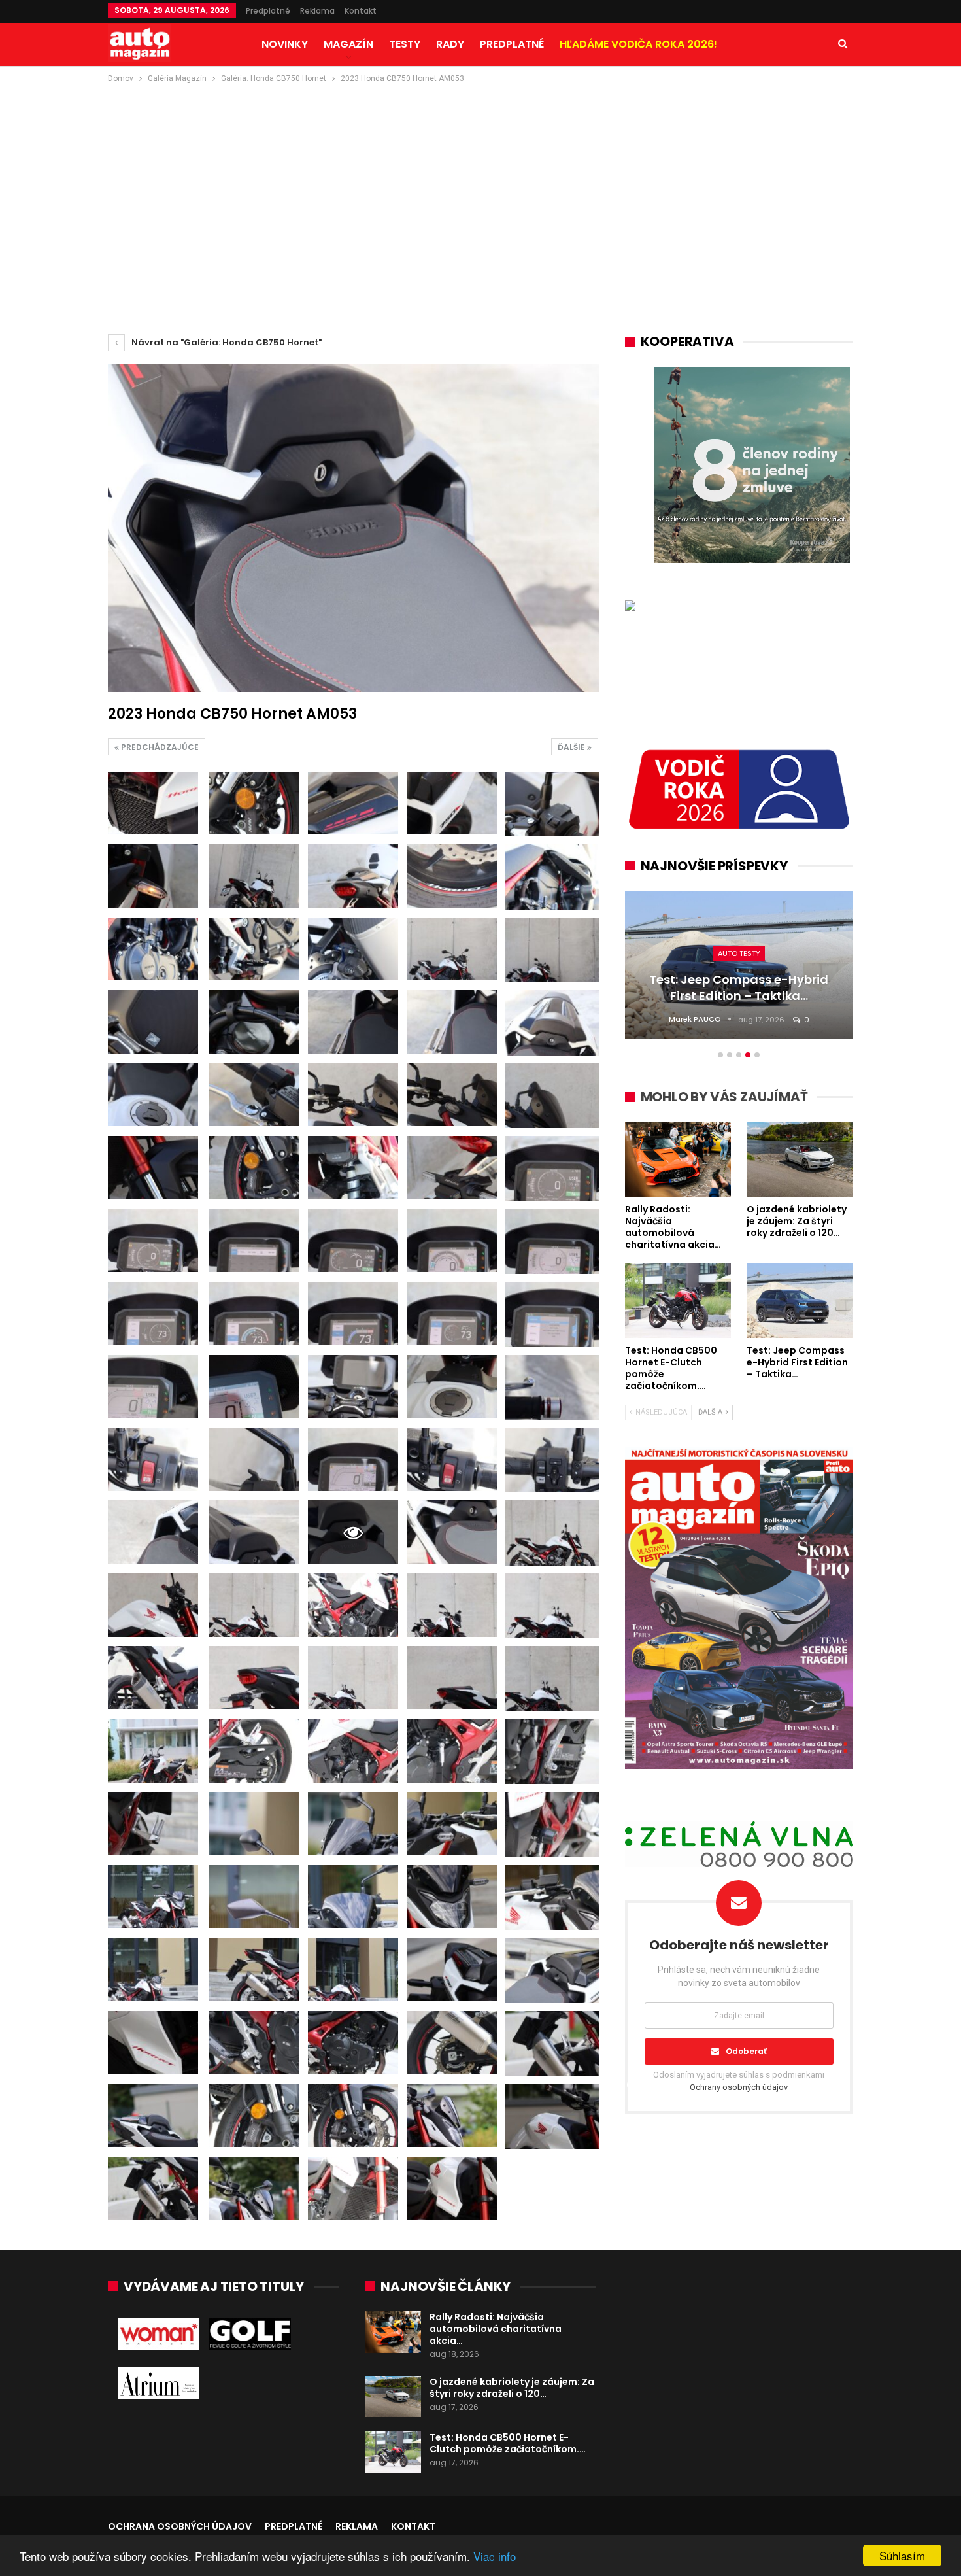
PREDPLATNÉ (512, 44)
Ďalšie (572, 747)
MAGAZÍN (348, 44)
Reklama (317, 11)
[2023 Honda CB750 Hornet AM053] (153, 803)
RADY (450, 44)
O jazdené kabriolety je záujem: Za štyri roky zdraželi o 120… (512, 2388)
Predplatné (268, 11)
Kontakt (361, 11)
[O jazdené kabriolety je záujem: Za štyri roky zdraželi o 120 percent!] (393, 2397)
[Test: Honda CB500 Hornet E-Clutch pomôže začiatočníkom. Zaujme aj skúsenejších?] (393, 2452)
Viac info (495, 2556)
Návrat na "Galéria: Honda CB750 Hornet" (226, 342)
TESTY (405, 44)
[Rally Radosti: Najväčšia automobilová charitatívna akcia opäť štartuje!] (393, 2332)
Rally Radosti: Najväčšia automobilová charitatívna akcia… (496, 2329)
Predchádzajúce (159, 747)
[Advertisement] (480, 184)
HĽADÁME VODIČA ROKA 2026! (638, 44)
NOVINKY (285, 44)
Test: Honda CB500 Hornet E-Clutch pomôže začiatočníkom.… (508, 2443)
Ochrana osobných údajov (180, 2526)
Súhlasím (902, 2555)
